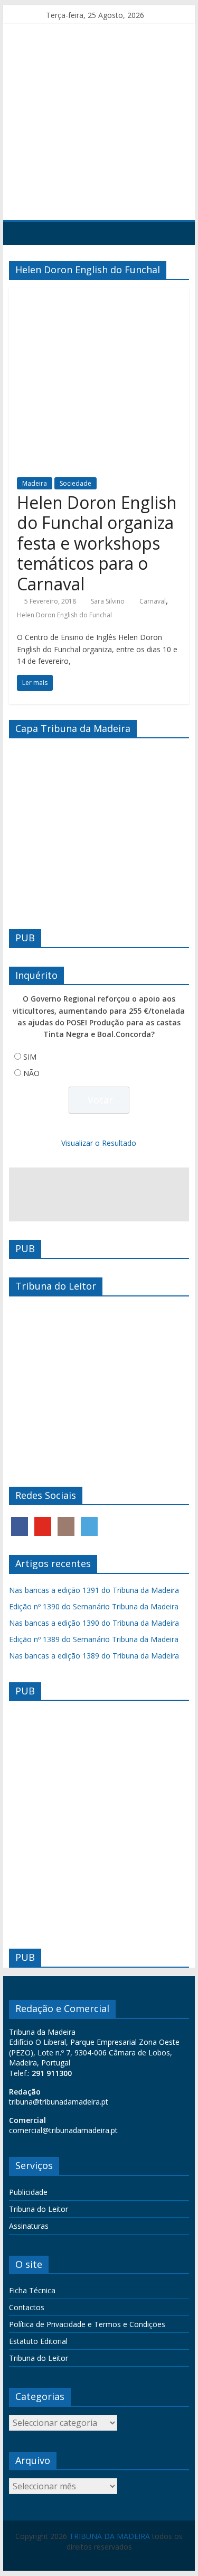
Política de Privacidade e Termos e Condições (87, 2324)
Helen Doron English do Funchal (64, 615)
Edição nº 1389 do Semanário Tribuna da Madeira (94, 1639)
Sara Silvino (108, 601)
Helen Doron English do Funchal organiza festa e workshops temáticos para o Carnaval (97, 543)
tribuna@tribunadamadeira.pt (59, 2102)
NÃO (31, 1073)
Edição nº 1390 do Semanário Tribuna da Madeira (94, 1606)
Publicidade (28, 2192)
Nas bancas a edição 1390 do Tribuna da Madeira (94, 1623)
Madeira (35, 483)
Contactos (27, 2307)
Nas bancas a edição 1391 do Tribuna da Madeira (94, 1590)
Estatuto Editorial (38, 2341)
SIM (30, 1057)
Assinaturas (29, 2226)
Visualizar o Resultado (99, 1143)
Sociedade (76, 483)
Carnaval (153, 601)
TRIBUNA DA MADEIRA (110, 2536)
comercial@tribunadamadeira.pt (63, 2130)
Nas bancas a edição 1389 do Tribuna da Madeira (94, 1656)
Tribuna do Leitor (39, 2209)
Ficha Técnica (32, 2290)
